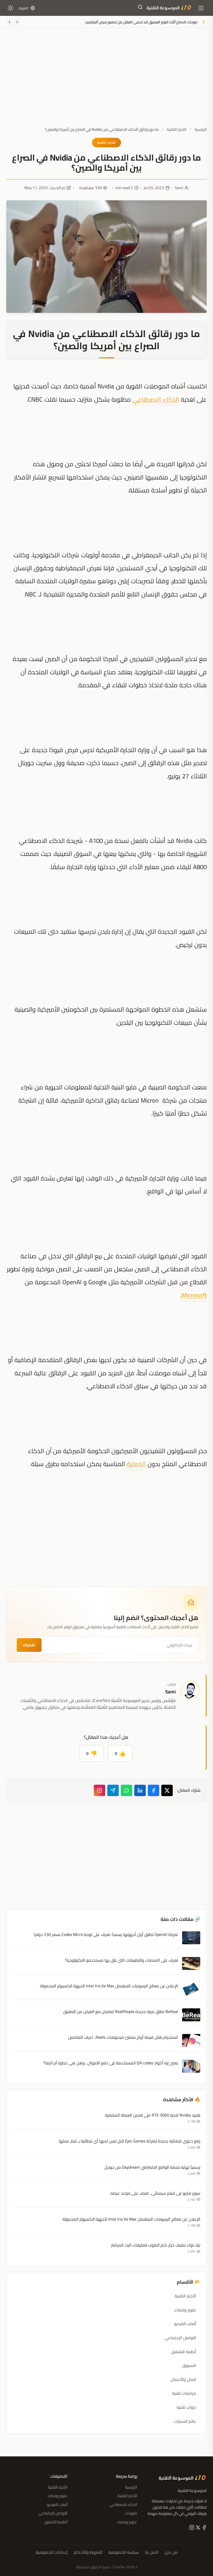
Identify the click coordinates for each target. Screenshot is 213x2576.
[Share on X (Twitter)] (167, 1790)
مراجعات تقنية (184, 2393)
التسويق (189, 2365)
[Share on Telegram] (113, 1790)
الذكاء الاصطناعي (156, 399)
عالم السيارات (185, 2421)
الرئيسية (201, 129)
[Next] (9, 22)
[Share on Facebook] (154, 1790)
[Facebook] (204, 2529)
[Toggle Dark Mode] (10, 8)
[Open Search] (140, 8)
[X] (197, 2529)
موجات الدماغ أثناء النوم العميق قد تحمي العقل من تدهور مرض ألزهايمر (142, 22)
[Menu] (201, 8)
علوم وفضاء (185, 2310)
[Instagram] (99, 1790)
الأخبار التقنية (177, 129)
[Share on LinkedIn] (140, 1790)
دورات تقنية (186, 2407)
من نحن (171, 2552)
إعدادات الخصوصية (52, 2552)
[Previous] (17, 22)
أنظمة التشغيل (184, 2352)
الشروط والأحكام (88, 2552)
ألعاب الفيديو (185, 2324)
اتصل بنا (152, 2552)
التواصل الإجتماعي (180, 2338)
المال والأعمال (183, 2379)
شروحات (131, 2513)
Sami (179, 188)
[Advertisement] (106, 81)
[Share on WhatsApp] (127, 1790)
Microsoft (194, 1295)
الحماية (136, 1464)
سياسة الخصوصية (124, 2552)
